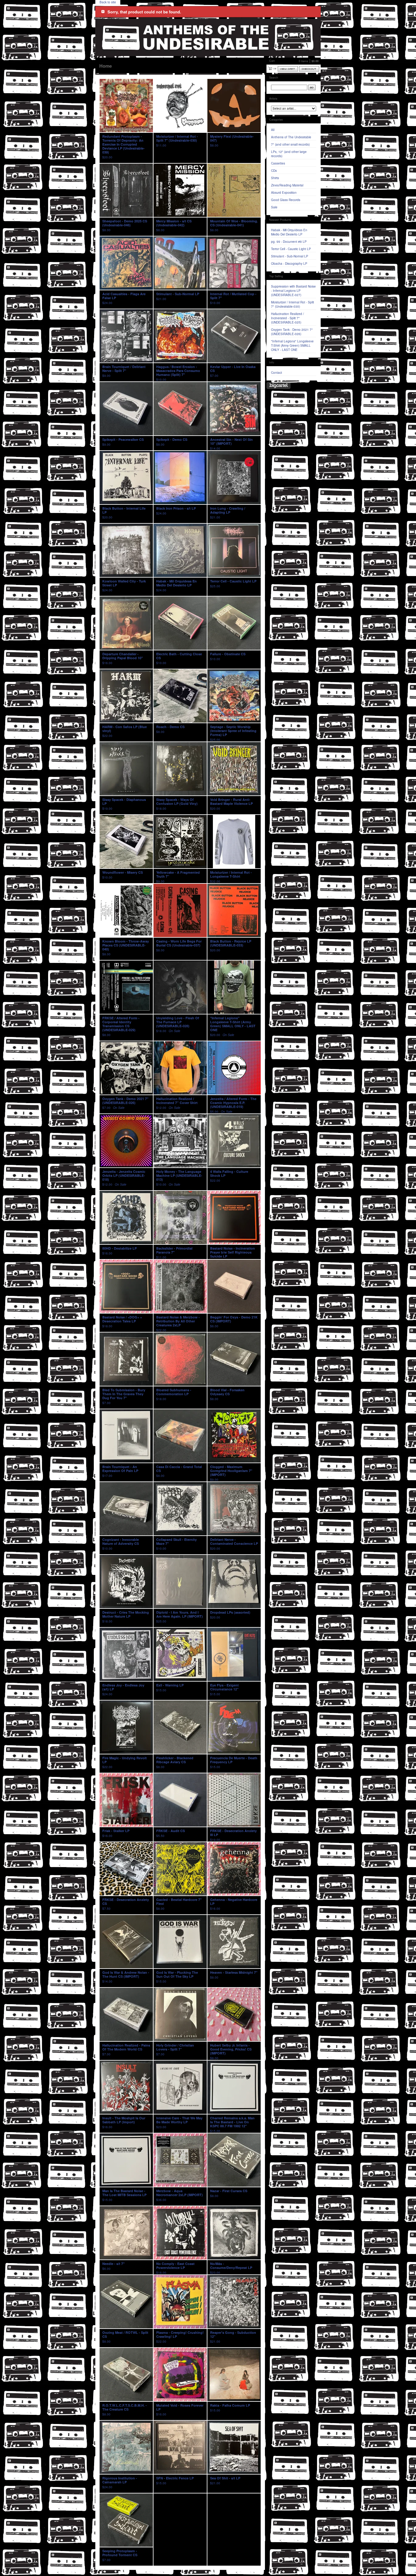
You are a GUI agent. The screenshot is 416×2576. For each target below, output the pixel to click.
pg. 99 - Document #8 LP (289, 242)
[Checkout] (309, 69)
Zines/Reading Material (287, 185)
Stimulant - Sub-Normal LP (290, 256)
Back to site (108, 2)
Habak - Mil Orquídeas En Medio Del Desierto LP (289, 232)
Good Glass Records (286, 200)
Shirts (275, 178)
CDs (274, 171)
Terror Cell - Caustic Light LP (291, 249)
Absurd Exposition (284, 193)
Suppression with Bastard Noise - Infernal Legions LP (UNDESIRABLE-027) (293, 291)
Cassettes (278, 163)
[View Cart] (288, 69)
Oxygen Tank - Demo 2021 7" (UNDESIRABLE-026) (292, 332)
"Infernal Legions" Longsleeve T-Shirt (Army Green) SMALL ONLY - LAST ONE (292, 345)
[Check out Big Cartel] (279, 386)
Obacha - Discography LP (289, 264)
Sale (274, 207)
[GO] (312, 87)
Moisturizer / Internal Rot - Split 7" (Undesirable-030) (293, 304)
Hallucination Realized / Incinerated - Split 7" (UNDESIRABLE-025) (287, 318)
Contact (277, 373)
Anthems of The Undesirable (291, 137)
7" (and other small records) (290, 144)
